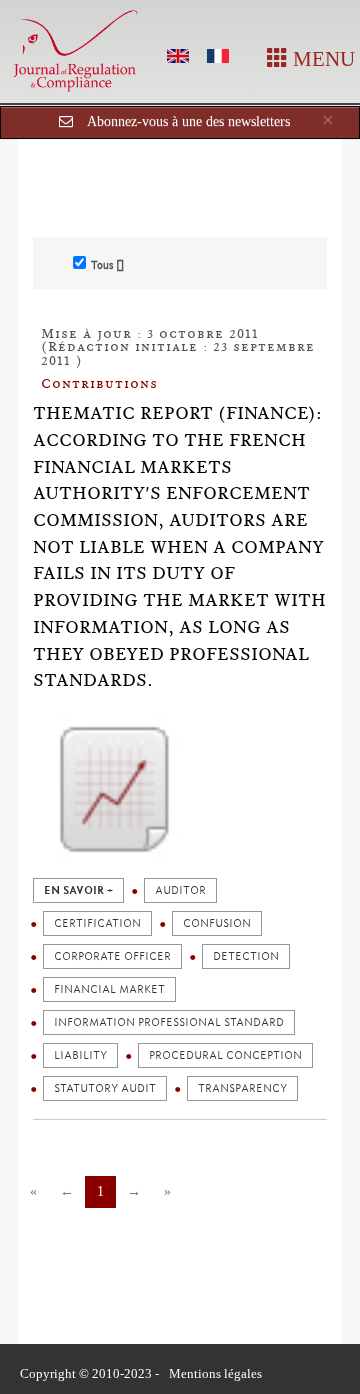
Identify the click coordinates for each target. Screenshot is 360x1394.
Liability (80, 1055)
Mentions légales (215, 1373)
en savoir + (78, 890)
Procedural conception (225, 1055)
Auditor (180, 890)
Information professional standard (169, 1022)
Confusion (217, 923)
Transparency (242, 1088)
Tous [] (107, 265)
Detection (246, 956)
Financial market (109, 989)
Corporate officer (112, 956)
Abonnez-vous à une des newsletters (188, 121)
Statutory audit (105, 1088)
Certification (97, 923)
